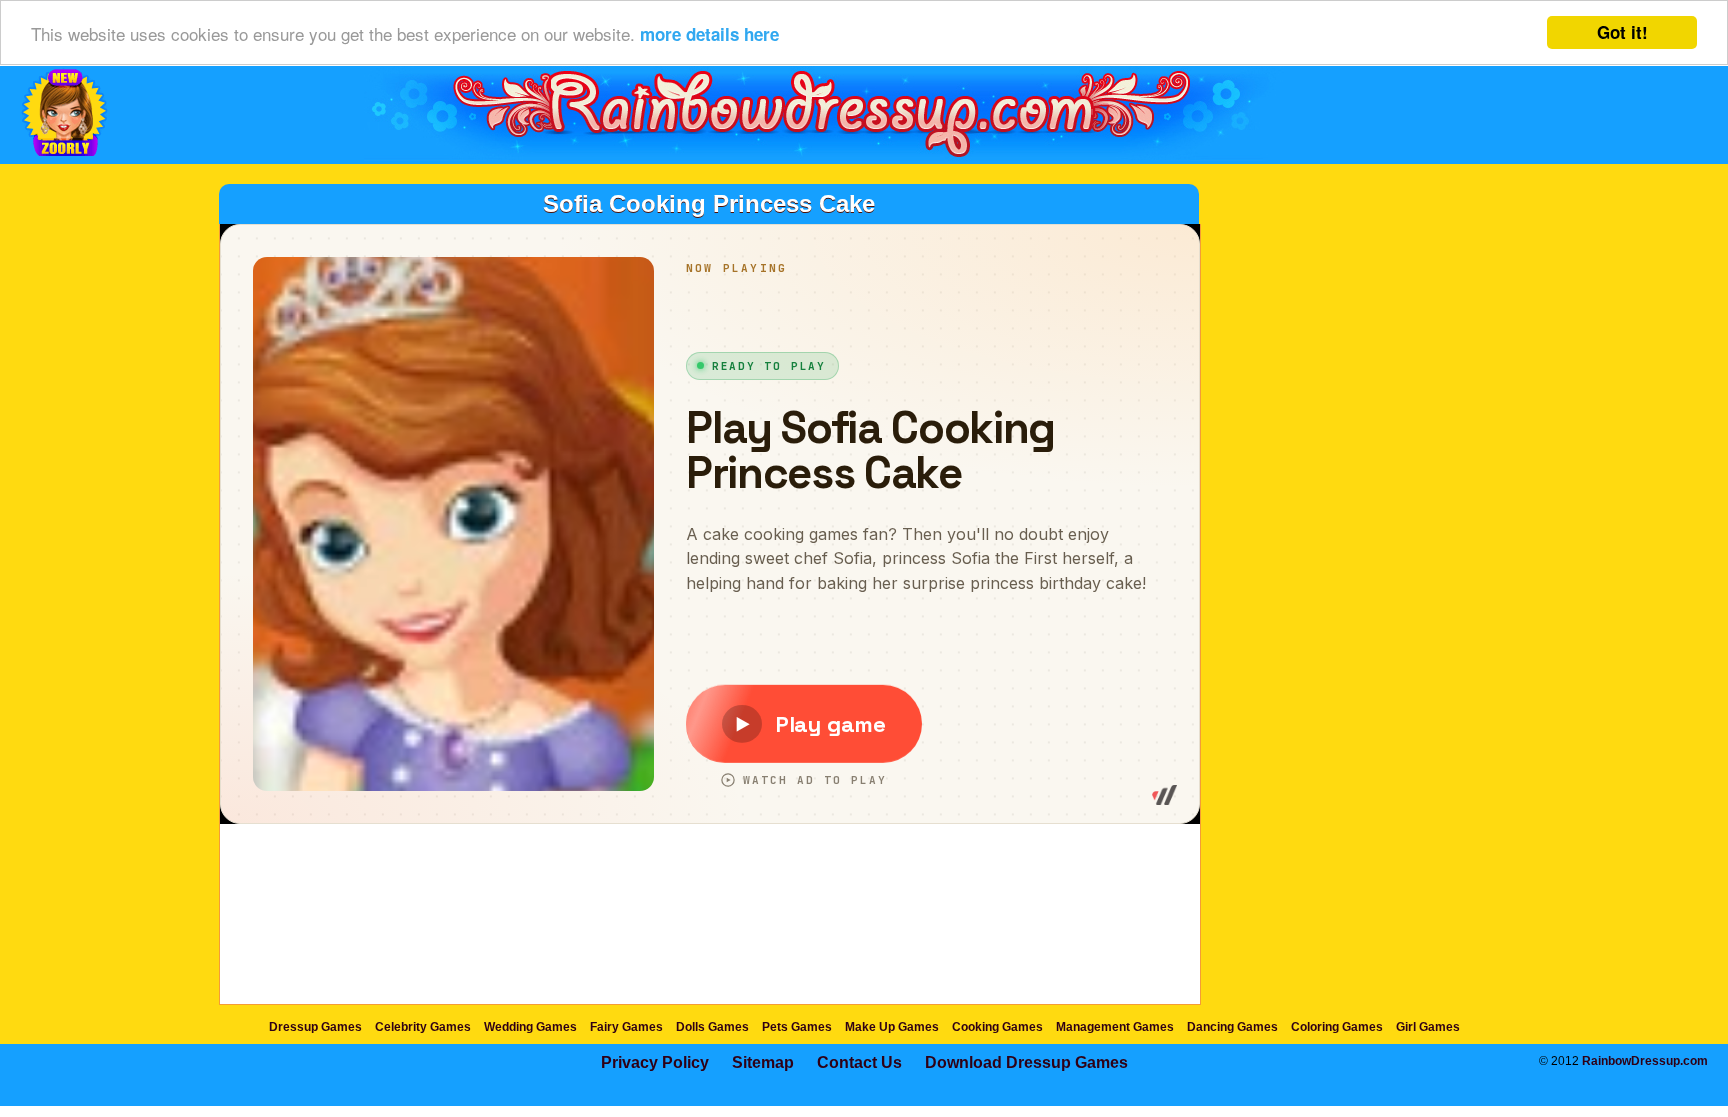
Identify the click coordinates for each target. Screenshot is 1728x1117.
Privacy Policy (655, 1062)
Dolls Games (712, 1027)
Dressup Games (315, 1027)
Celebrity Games (423, 1027)
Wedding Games (530, 1027)
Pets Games (797, 1027)
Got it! (1622, 32)
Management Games (1115, 1027)
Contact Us (859, 1062)
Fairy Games (626, 1027)
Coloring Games (1337, 1027)
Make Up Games (892, 1027)
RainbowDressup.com (1645, 1061)
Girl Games (1428, 1027)
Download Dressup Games (1026, 1062)
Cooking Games (997, 1027)
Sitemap (763, 1062)
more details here (709, 34)
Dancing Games (1232, 1027)
